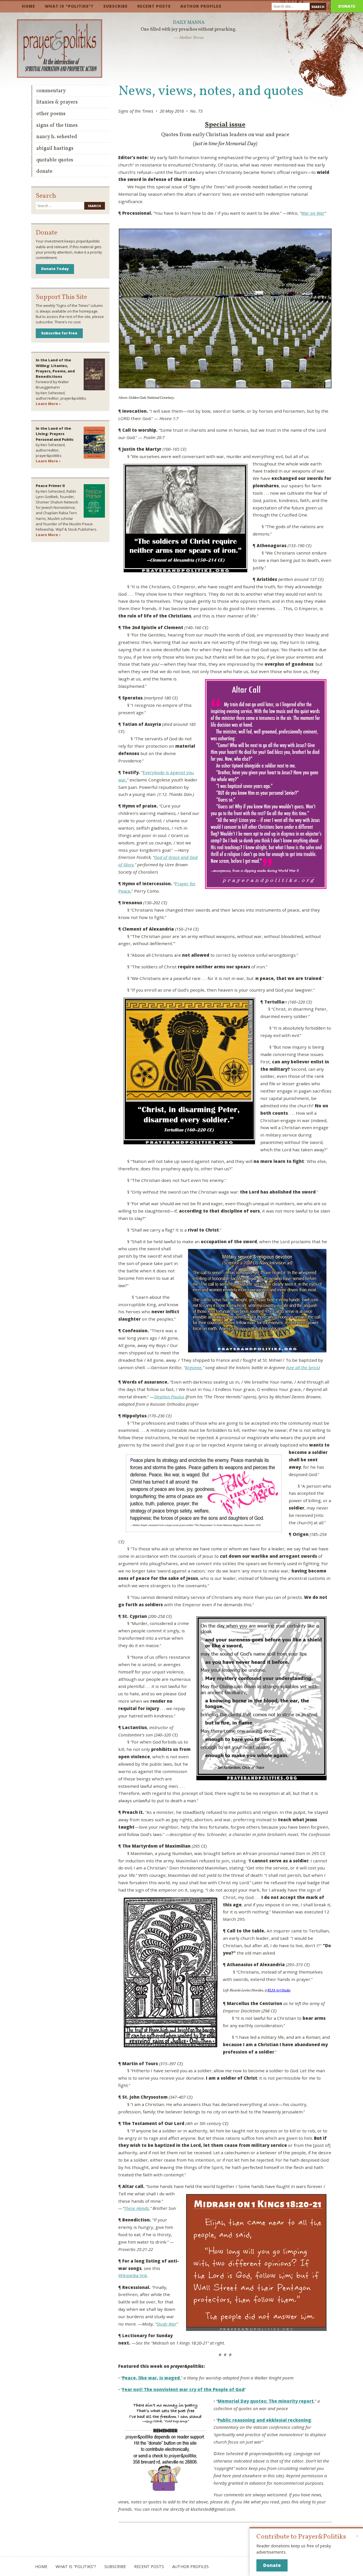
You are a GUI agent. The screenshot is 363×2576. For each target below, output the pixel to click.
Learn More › (48, 404)
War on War (313, 213)
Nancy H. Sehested (57, 137)
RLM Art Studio (279, 1990)
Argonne (193, 1367)
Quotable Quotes (55, 160)
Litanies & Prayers (57, 102)
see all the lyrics (303, 1367)
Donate (347, 6)
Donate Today (55, 269)
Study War (166, 2324)
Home (29, 6)
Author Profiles (201, 6)
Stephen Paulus (169, 1397)
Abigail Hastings (55, 148)
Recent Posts (154, 6)
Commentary (51, 91)
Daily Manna (189, 23)
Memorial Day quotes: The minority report (266, 2401)
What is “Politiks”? (69, 6)
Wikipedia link (133, 2275)
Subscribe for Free (59, 333)
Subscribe (115, 6)
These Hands (136, 2208)
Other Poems (51, 114)
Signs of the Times (57, 126)
